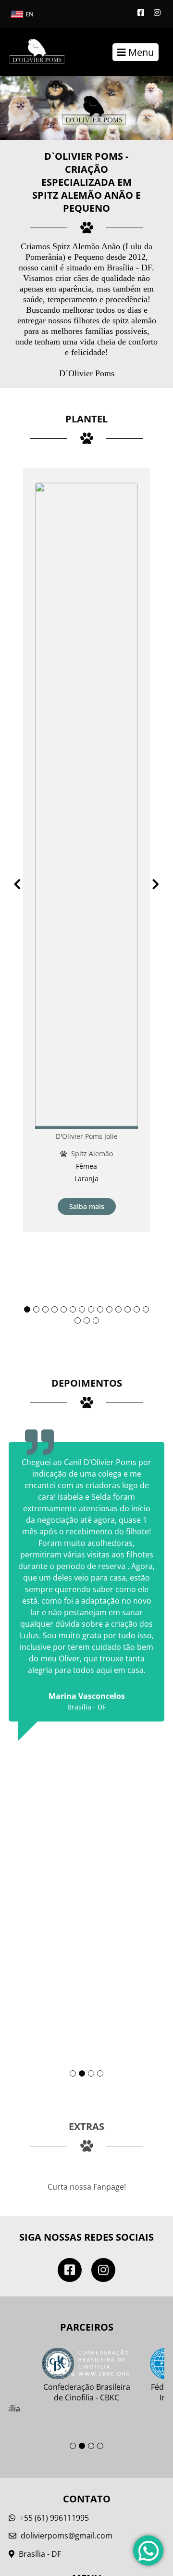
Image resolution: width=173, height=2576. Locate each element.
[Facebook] (141, 13)
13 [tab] (137, 1309)
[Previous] (17, 884)
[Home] (32, 52)
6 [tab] (73, 1309)
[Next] (156, 884)
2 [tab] (36, 1309)
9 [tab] (100, 1309)
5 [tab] (64, 1309)
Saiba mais (87, 1206)
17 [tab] (96, 1320)
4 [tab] (55, 1309)
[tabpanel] (86, 850)
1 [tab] (27, 1309)
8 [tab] (91, 1309)
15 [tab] (78, 1320)
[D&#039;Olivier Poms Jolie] (86, 806)
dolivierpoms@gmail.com (67, 2536)
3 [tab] (45, 1309)
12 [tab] (128, 1309)
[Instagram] (157, 13)
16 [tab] (87, 1320)
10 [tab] (109, 1309)
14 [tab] (146, 1309)
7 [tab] (82, 1309)
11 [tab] (118, 1309)
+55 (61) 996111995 (53, 2518)
